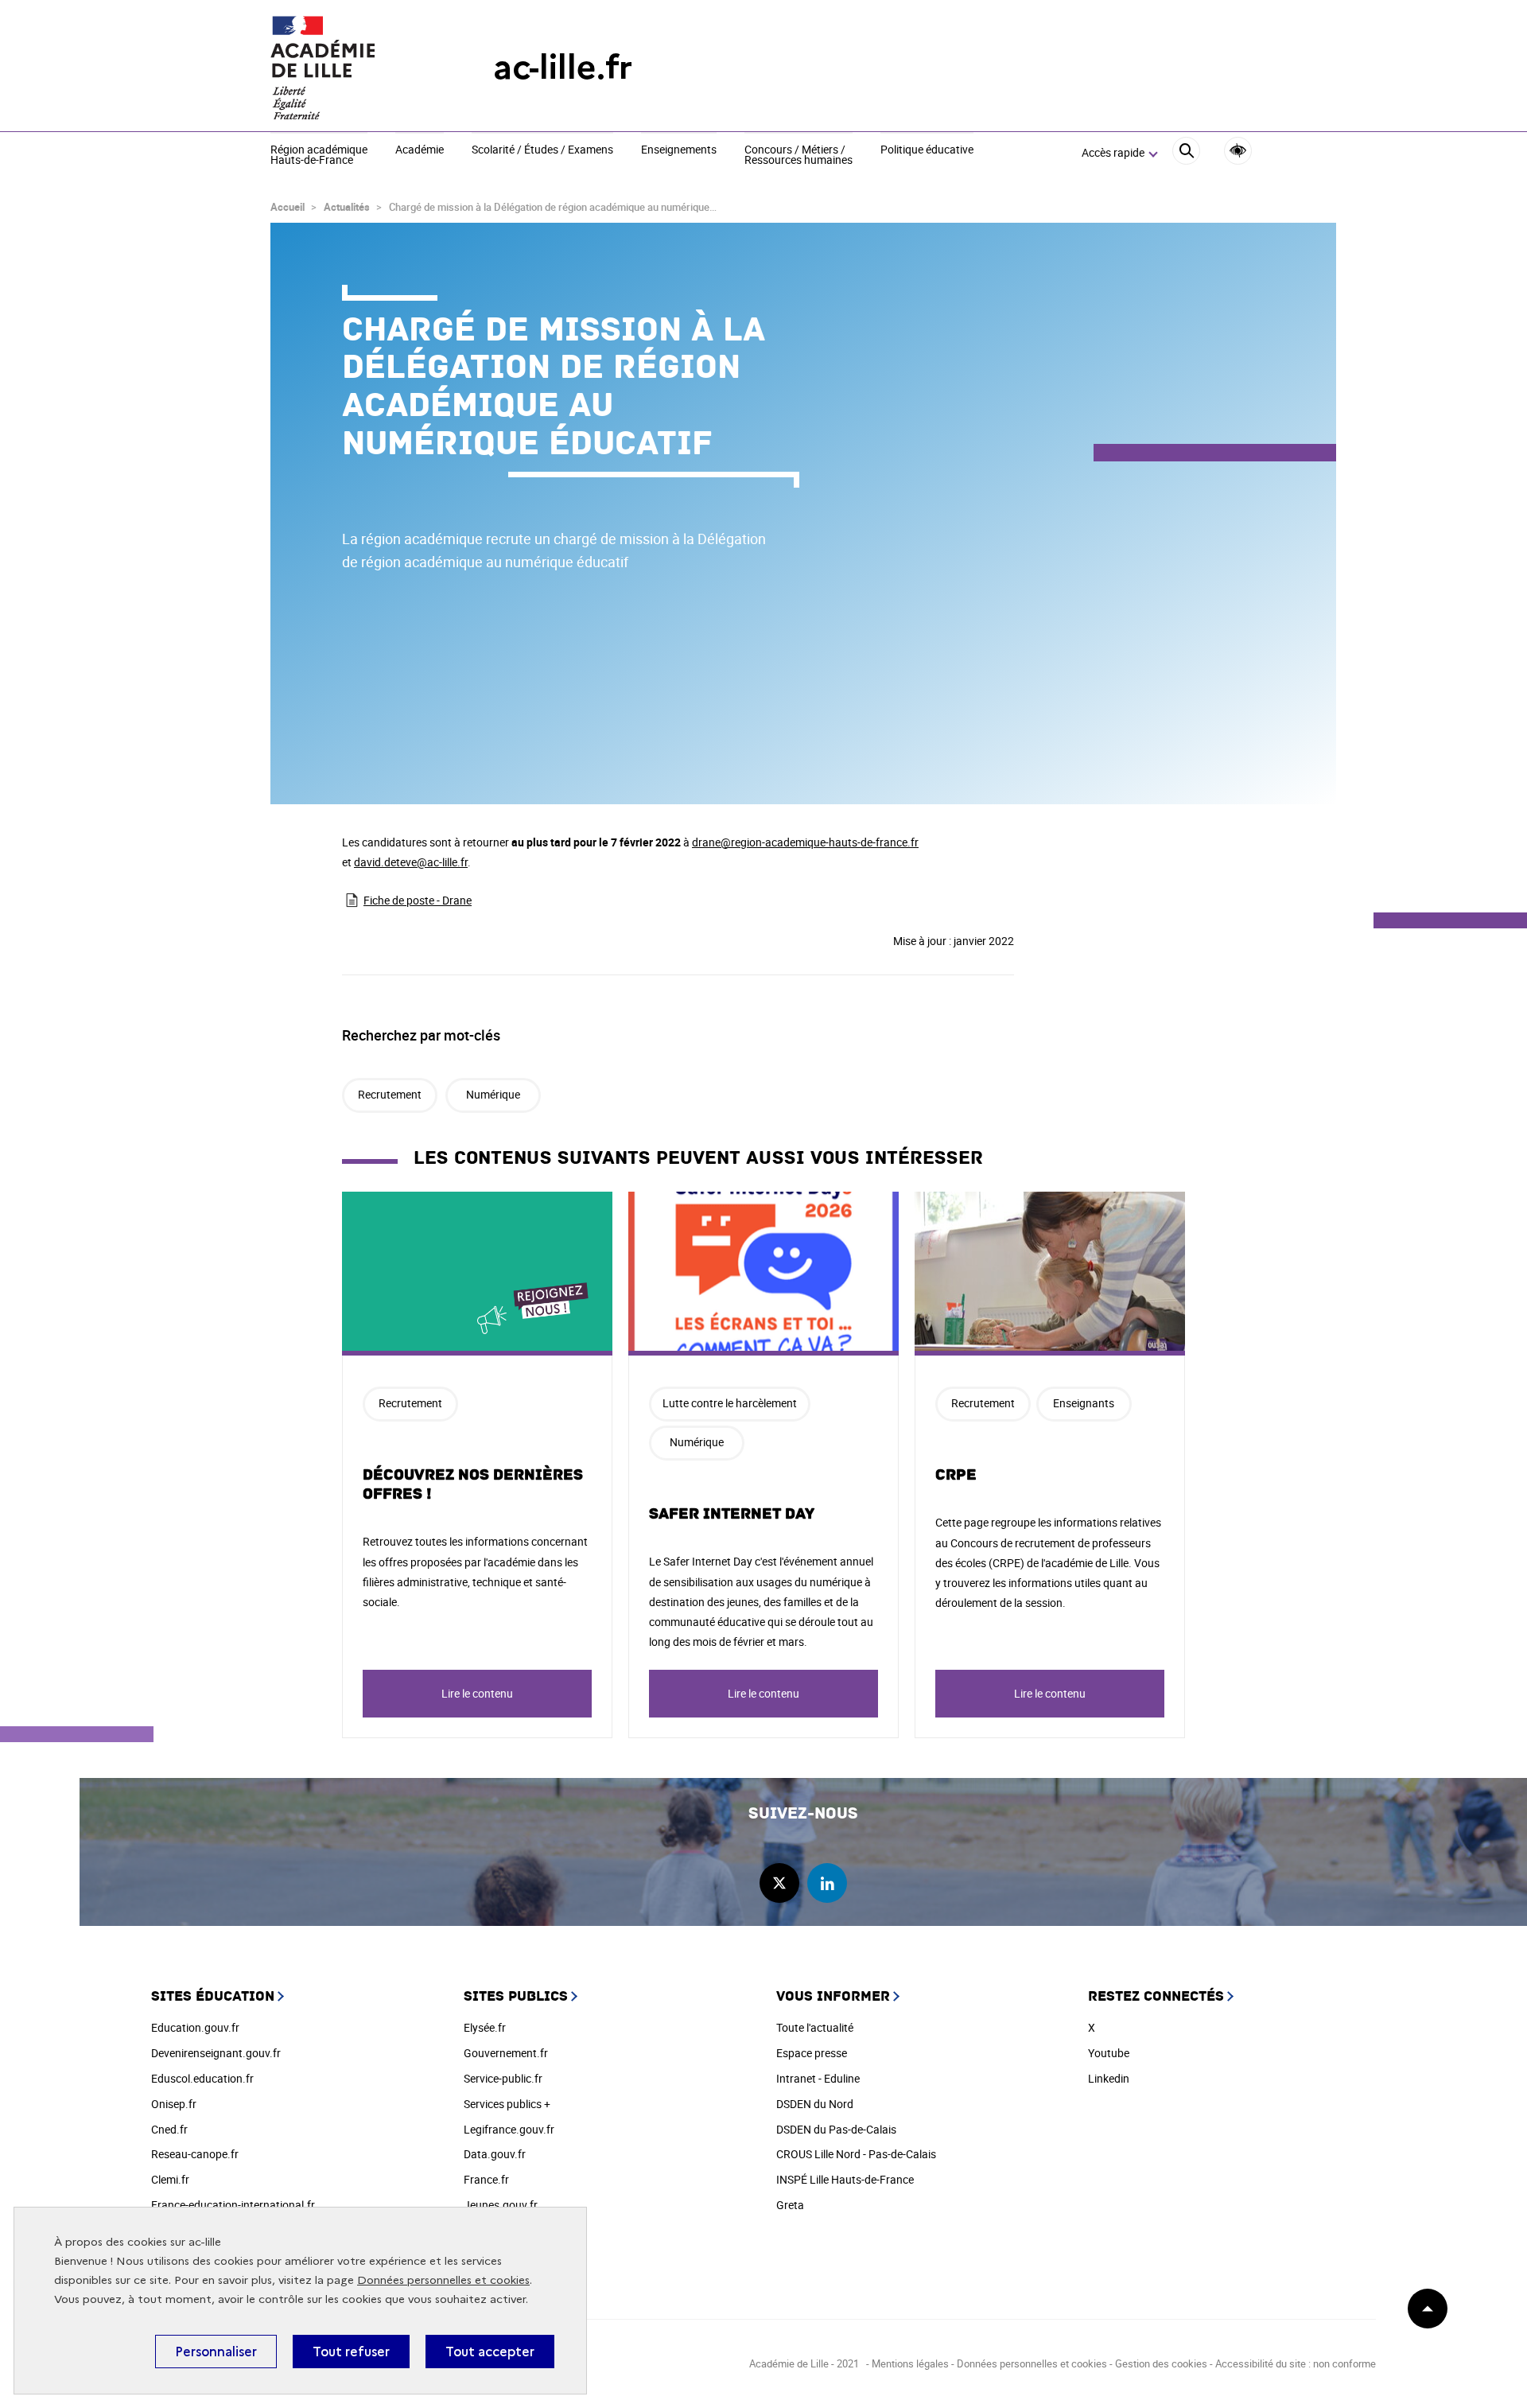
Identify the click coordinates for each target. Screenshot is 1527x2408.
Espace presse (812, 2053)
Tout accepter (490, 2352)
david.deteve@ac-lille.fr (411, 862)
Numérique (493, 1094)
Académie (420, 150)
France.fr (486, 2179)
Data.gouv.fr (495, 2154)
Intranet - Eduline (818, 2078)
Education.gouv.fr (195, 2027)
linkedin (827, 1883)
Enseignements (679, 150)
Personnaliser (216, 2352)
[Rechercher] (1186, 153)
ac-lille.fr (563, 67)
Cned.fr (169, 2129)
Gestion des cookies (1161, 2363)
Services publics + (507, 2104)
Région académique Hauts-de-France (319, 156)
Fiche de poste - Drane (418, 900)
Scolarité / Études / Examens (542, 150)
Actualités (347, 207)
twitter (779, 1883)
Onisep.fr (174, 2104)
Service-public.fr (503, 2078)
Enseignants (1084, 1403)
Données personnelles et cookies (443, 2280)
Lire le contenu (477, 1693)
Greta (790, 2205)
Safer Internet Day (732, 1514)
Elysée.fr (485, 2027)
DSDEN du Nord (815, 2104)
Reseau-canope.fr (195, 2154)
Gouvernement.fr (506, 2053)
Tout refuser (351, 2352)
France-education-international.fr (233, 2205)
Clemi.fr (170, 2179)
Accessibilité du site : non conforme (1296, 2363)
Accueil (288, 207)
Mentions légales (910, 2363)
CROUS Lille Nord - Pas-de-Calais (856, 2154)
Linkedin (1109, 2078)
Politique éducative (927, 150)
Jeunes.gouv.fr (501, 2205)
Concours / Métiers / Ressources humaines (798, 156)
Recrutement (390, 1094)
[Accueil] (350, 68)
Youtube (1109, 2053)
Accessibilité (1238, 151)
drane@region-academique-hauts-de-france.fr (805, 842)
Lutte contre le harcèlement (730, 1403)
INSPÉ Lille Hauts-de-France (845, 2179)
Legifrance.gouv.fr (509, 2129)
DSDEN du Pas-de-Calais (836, 2129)
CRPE (956, 1475)
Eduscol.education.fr (202, 2078)
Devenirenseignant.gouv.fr (216, 2053)
